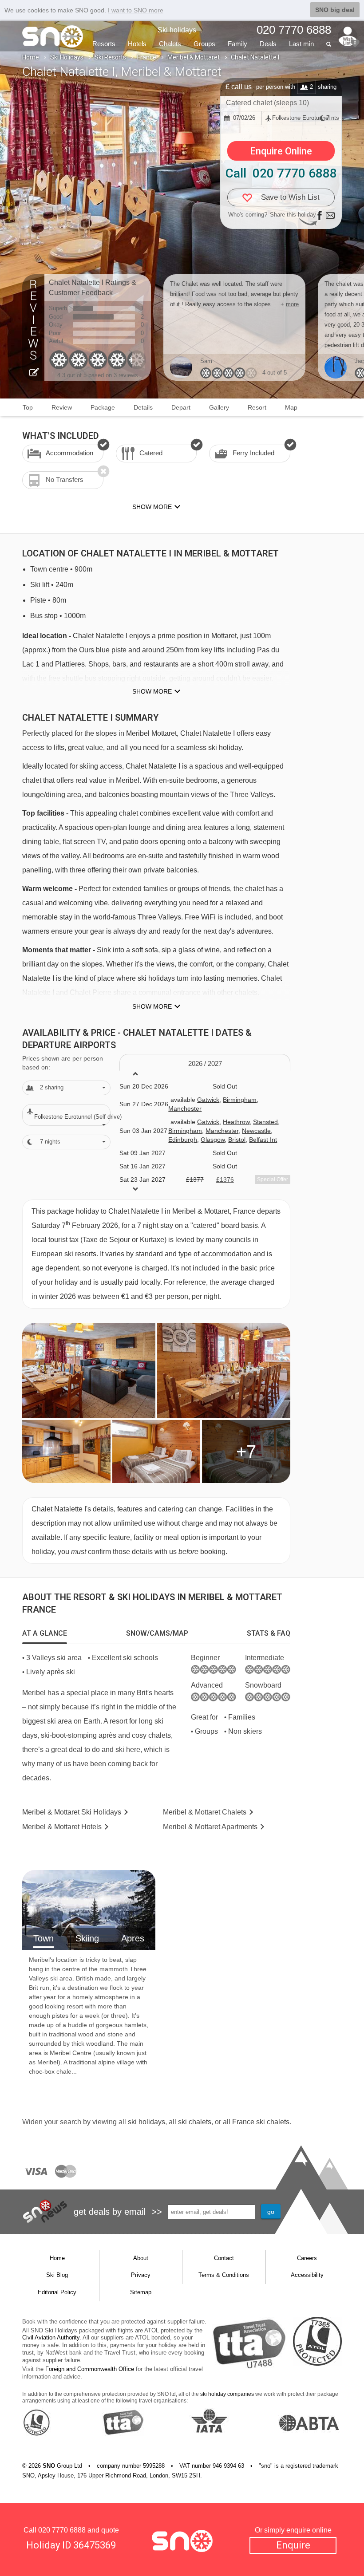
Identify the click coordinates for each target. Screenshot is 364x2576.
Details (143, 407)
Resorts (104, 44)
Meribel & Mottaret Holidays (72, 1812)
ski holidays (146, 2122)
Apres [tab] (133, 1938)
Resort (257, 407)
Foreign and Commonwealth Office (90, 2369)
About (141, 2258)
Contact (224, 2258)
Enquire (293, 2545)
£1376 (225, 1180)
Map (291, 407)
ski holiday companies (227, 2394)
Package (103, 407)
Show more (152, 691)
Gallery (219, 407)
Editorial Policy (57, 2292)
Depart (181, 407)
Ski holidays (177, 30)
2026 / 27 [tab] (205, 1063)
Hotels (137, 44)
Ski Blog (57, 2275)
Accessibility (307, 2275)
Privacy (141, 2275)
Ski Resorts (110, 57)
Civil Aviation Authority (51, 2337)
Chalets (170, 44)
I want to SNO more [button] (136, 10)
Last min (301, 44)
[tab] (45, 1633)
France (147, 57)
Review (62, 407)
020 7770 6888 (62, 2530)
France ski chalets (261, 2122)
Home (31, 57)
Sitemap (141, 2292)
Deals (268, 44)
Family (237, 44)
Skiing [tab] (87, 1938)
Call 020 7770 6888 (281, 173)
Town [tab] (44, 1938)
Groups (204, 44)
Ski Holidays (67, 57)
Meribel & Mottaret (194, 57)
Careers (307, 2258)
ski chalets (195, 2122)
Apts (210, 1827)
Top (28, 407)
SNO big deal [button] (335, 10)
